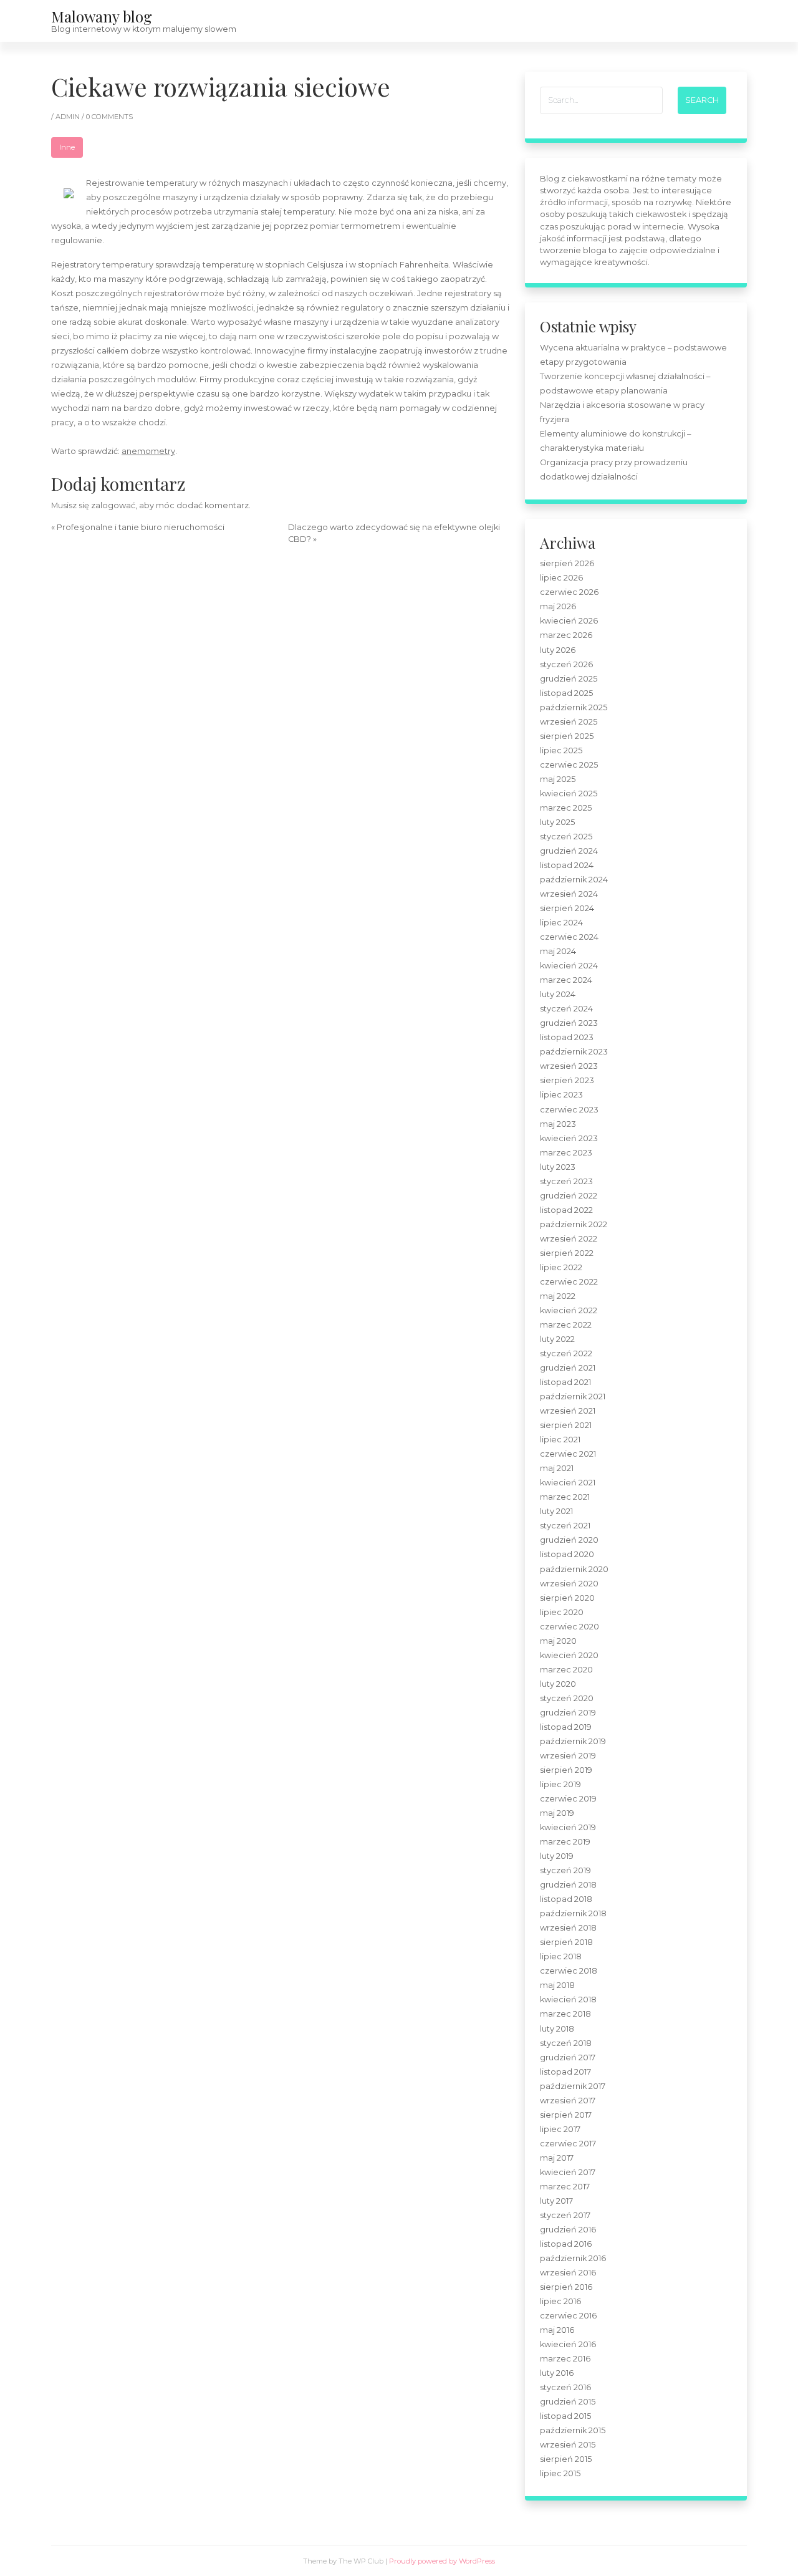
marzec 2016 (565, 2359)
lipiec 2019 (560, 1784)
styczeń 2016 (565, 2387)
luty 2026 (558, 650)
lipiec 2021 (560, 1440)
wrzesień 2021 (568, 1411)
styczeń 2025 (566, 837)
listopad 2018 (566, 1899)
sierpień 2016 (566, 2287)
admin (69, 117)
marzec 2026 (566, 635)
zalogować (113, 505)
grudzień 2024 (569, 851)
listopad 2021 (565, 1382)
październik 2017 (573, 2086)
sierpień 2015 (566, 2459)
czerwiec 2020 (570, 1627)
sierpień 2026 (567, 563)
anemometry (148, 451)
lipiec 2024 (561, 923)
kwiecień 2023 (569, 1138)
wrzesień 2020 (569, 1584)
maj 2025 (558, 779)
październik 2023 (574, 1052)
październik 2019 (573, 1741)
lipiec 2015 (560, 2473)
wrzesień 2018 (568, 1928)
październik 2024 (574, 880)
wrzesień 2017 (568, 2101)
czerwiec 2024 (569, 937)
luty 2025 (557, 822)
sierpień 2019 (566, 1770)
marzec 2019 (565, 1842)
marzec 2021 (565, 1497)
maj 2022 (558, 1296)
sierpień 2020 (567, 1598)
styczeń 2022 (566, 1353)
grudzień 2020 (569, 1540)
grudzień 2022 (569, 1196)
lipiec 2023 (561, 1095)
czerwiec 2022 (569, 1282)
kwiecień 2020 (569, 1655)
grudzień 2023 (569, 1023)
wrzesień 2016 (568, 2273)
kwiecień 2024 (569, 966)
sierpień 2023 (567, 1080)
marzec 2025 (566, 808)
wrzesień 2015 (568, 2445)
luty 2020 (558, 1684)
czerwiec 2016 (568, 2316)
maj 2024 (558, 951)
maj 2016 (557, 2330)
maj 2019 (557, 1813)
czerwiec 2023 (569, 1110)
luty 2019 (557, 1856)
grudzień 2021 (568, 1368)
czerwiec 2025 (569, 765)
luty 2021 (556, 1511)
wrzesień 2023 (569, 1066)
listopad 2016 (566, 2244)
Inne (67, 147)
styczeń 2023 (566, 1181)
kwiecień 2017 (568, 2172)
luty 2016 (557, 2373)
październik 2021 (573, 1397)
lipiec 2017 (560, 2129)
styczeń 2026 (566, 664)
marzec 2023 (566, 1153)
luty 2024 (558, 994)
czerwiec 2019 (568, 1799)
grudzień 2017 (568, 2057)
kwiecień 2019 (568, 1827)
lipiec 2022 (561, 1267)
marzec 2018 (565, 2014)
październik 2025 (574, 707)
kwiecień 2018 (568, 2000)
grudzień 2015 (568, 2402)
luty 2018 (557, 2029)
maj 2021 (557, 1468)
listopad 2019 (566, 1727)
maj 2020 (558, 1641)
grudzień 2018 (568, 1885)
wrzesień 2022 (569, 1239)
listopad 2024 (567, 865)
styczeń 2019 (565, 1870)
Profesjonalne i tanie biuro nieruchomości (141, 527)
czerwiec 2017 (568, 2144)
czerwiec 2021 (568, 1454)
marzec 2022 (566, 1325)
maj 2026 (558, 606)
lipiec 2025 (561, 750)
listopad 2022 (566, 1210)
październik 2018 (573, 1913)
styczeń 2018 (566, 2043)
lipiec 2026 (561, 578)
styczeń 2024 (566, 1009)
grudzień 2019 (568, 1713)
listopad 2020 (567, 1554)
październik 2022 (574, 1224)
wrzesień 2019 (568, 1756)
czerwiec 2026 (569, 592)
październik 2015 (573, 2430)
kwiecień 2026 (569, 621)
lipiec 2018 (561, 1956)
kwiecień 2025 (569, 794)
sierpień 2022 (567, 1253)
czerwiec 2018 (569, 1971)
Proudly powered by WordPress (442, 2561)
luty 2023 (558, 1167)
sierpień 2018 (566, 1942)
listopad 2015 (565, 2416)
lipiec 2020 (562, 1612)
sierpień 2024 (567, 908)
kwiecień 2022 (569, 1310)
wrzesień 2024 (569, 894)
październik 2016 (573, 2258)
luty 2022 (557, 1339)
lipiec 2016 (560, 2301)
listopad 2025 (566, 693)
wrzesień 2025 (569, 722)
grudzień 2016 (568, 2230)
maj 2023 (558, 1124)
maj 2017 (557, 2158)
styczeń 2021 (565, 1526)
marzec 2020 (566, 1670)
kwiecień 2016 (568, 2344)
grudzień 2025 (569, 679)
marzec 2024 (566, 980)
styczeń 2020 (567, 1698)
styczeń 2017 (565, 2215)
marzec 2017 (565, 2187)
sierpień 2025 (567, 736)
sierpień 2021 (566, 1425)
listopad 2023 (567, 1037)
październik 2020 (574, 1569)
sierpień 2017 (566, 2115)
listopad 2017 (565, 2072)
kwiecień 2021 (568, 1483)
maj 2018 (557, 1985)
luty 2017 (556, 2201)
